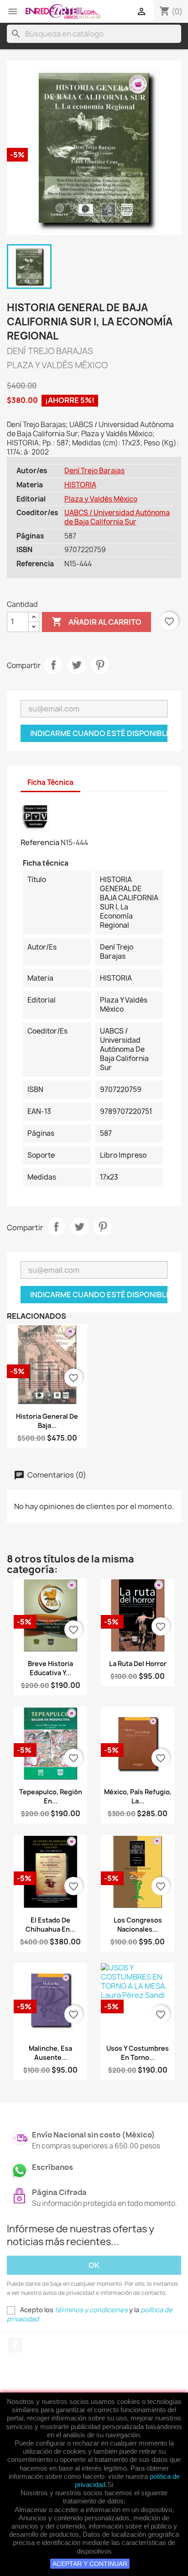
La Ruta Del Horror (138, 1664)
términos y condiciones (91, 2310)
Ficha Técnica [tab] (50, 782)
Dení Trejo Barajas (94, 471)
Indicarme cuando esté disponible (99, 733)
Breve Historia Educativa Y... (50, 1668)
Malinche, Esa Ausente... (50, 2053)
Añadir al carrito (97, 622)
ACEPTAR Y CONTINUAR (90, 2564)
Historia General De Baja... (47, 1421)
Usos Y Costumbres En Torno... (138, 2053)
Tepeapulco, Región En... (51, 1796)
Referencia (40, 842)
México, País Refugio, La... (138, 1796)
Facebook (15, 2345)
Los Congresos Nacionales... (138, 1925)
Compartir (53, 665)
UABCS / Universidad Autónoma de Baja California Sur (117, 517)
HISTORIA (80, 485)
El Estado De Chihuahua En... (50, 1925)
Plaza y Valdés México (101, 499)
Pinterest (100, 665)
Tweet (77, 665)
